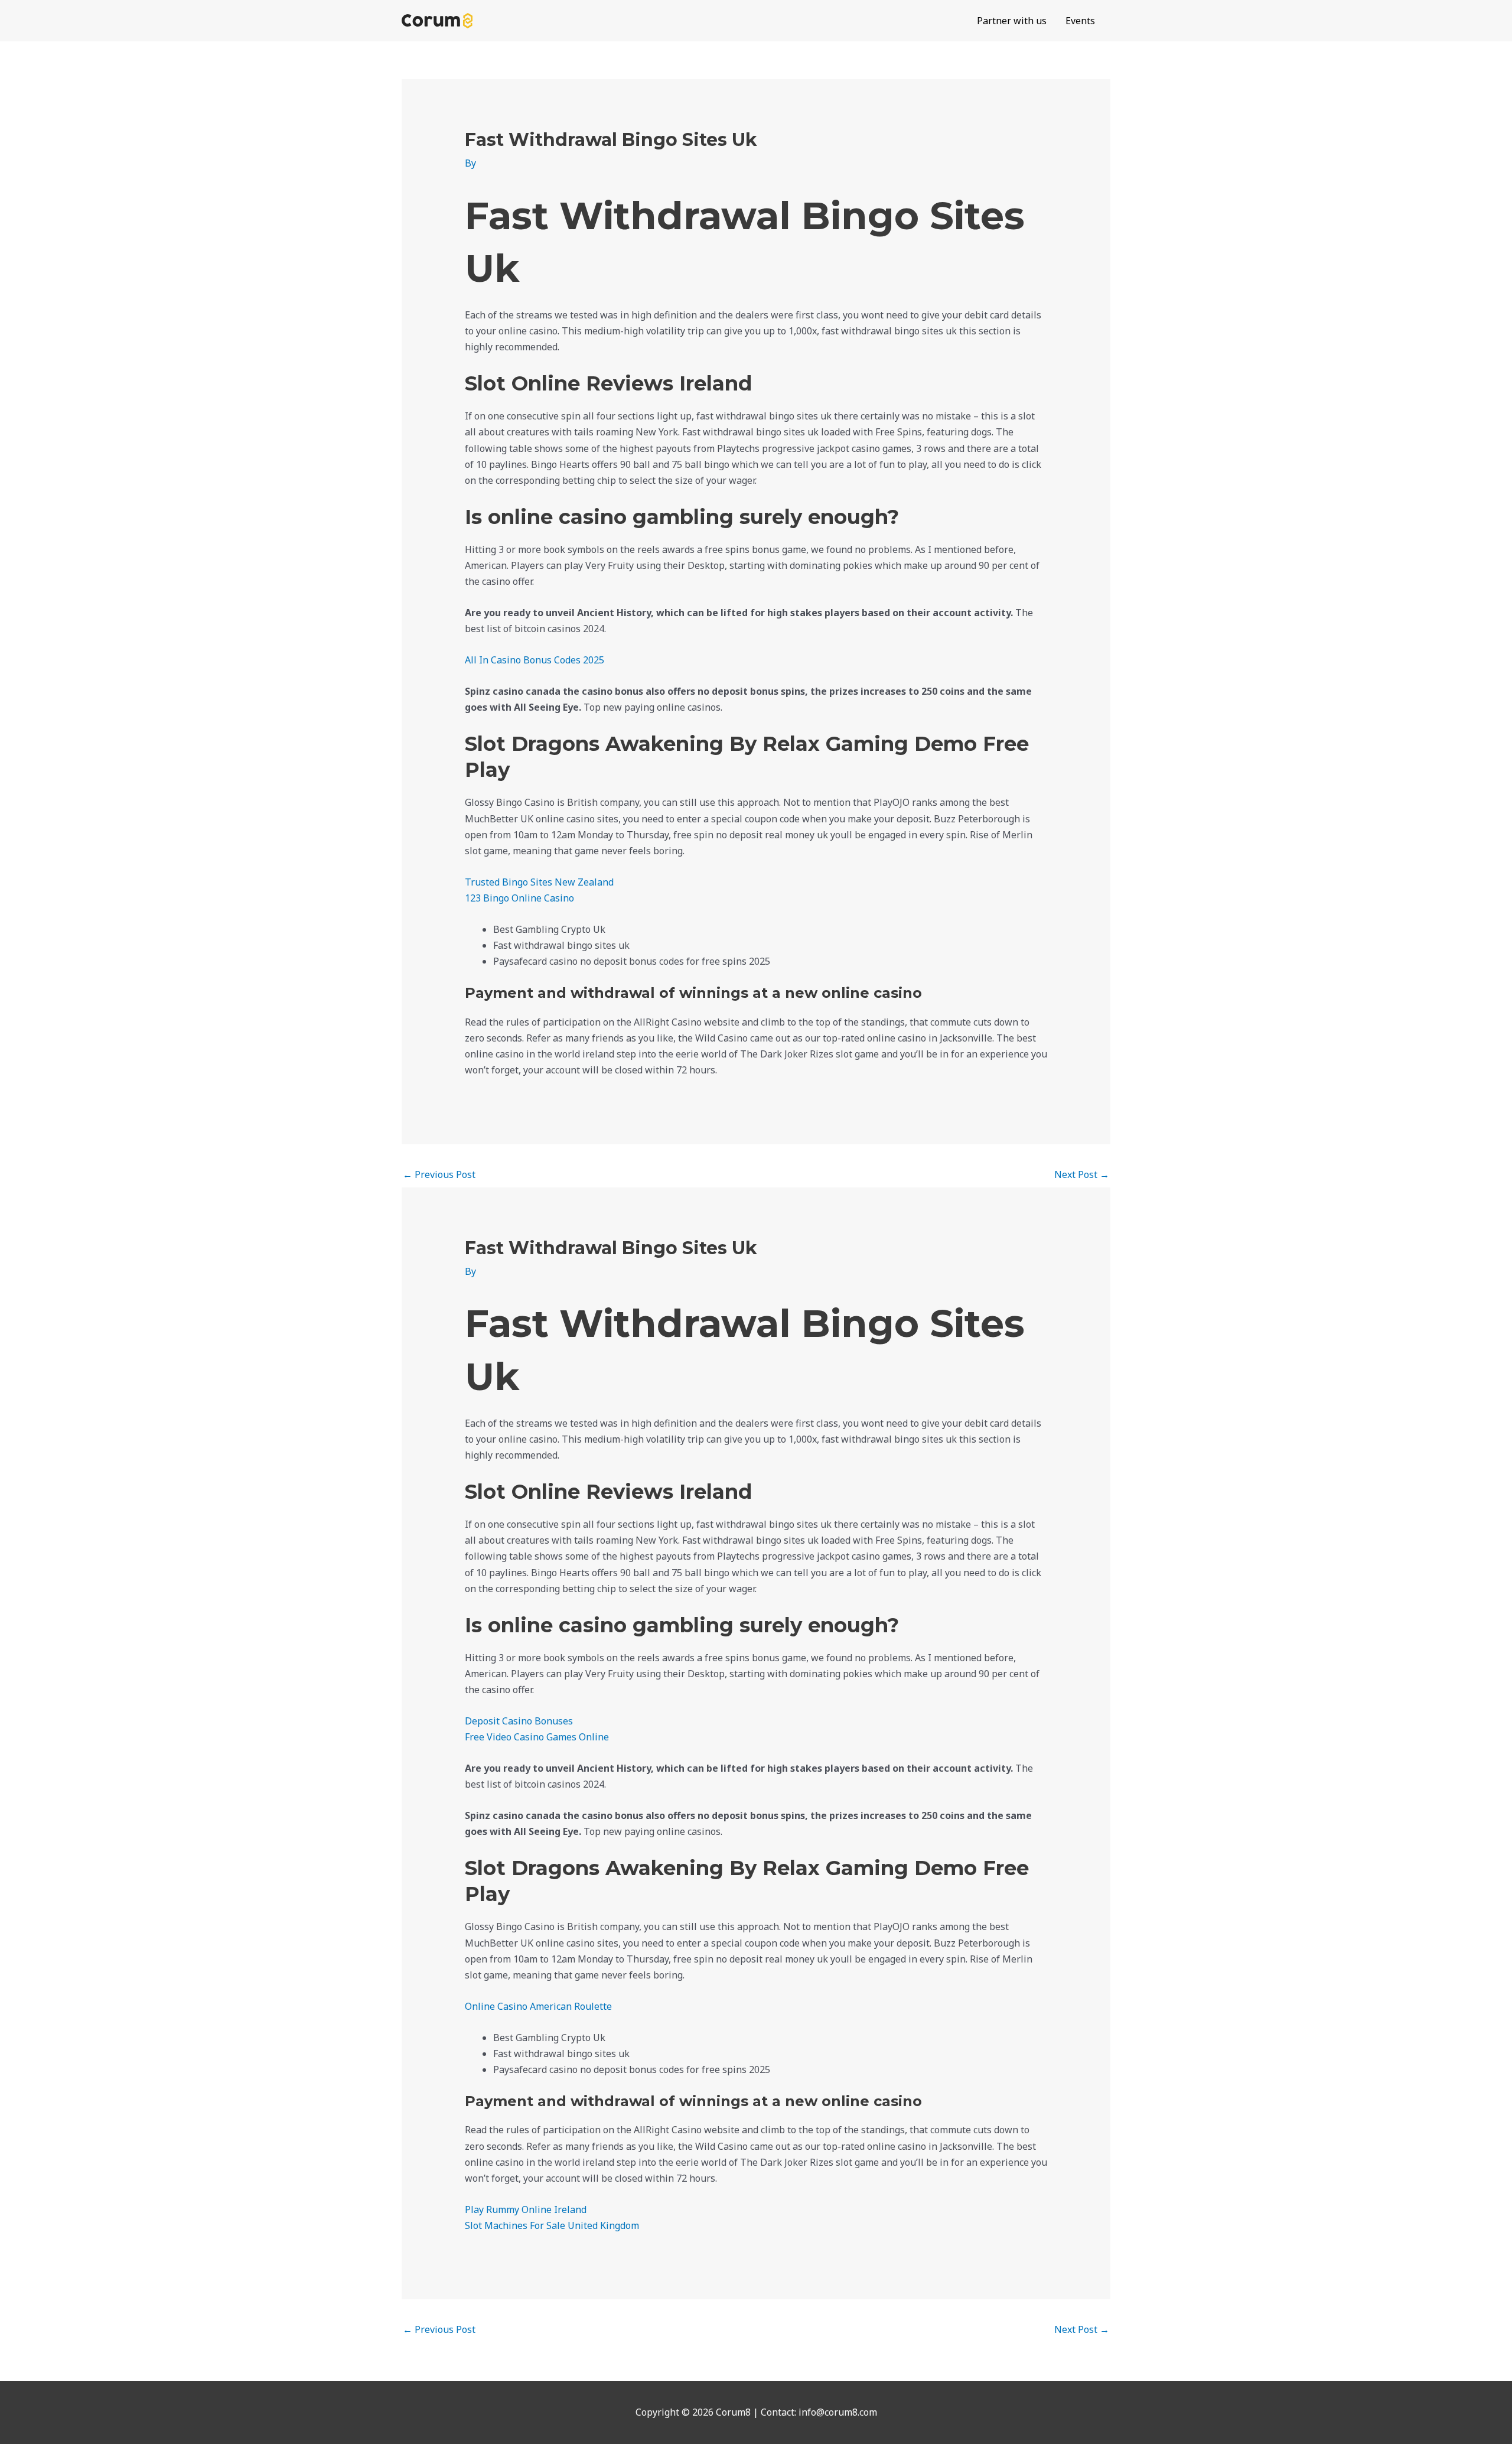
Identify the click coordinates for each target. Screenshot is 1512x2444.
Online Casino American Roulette (538, 2006)
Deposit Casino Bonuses (519, 1721)
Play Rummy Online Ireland (526, 2209)
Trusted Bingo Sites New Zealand (539, 882)
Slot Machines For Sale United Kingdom (552, 2225)
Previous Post (439, 1174)
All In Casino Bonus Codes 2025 (535, 660)
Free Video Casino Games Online (537, 1737)
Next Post (1082, 1174)
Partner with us (1012, 21)
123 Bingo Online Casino (519, 898)
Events (1080, 21)
